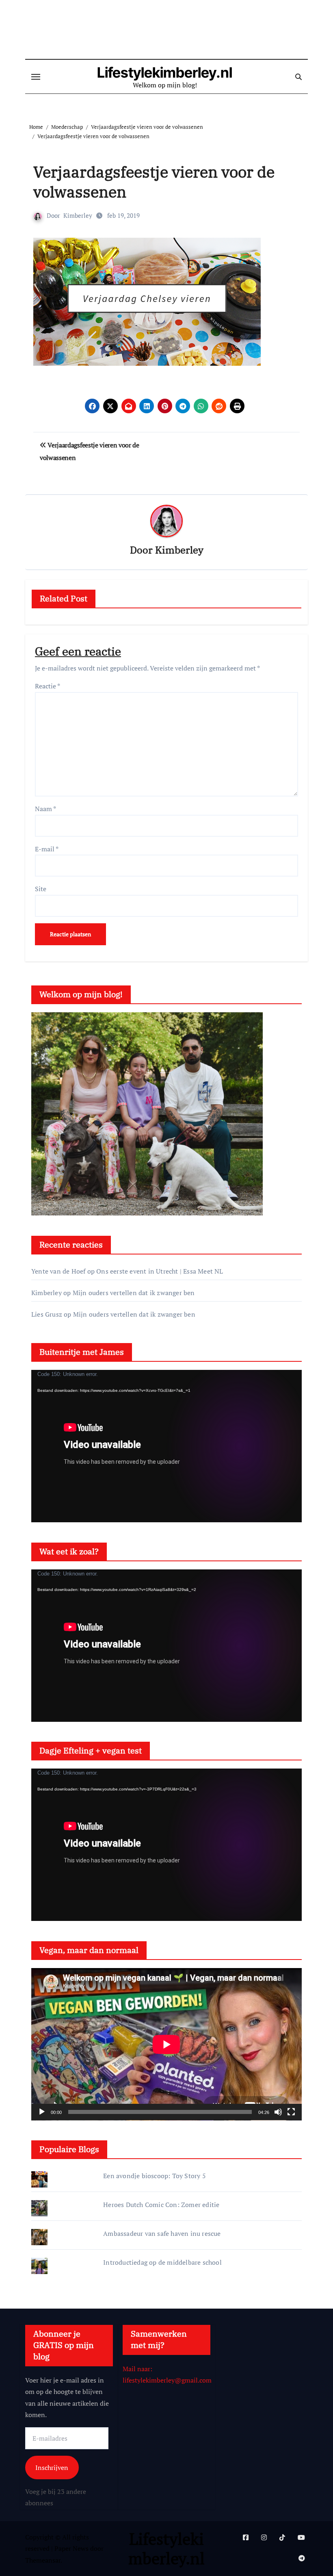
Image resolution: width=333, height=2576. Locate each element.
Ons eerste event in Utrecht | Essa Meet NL (160, 1271)
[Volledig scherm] (291, 2112)
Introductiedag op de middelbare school (162, 2262)
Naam (45, 809)
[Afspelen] (42, 2112)
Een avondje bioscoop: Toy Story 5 (155, 2176)
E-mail (47, 849)
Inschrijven (52, 2467)
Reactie (48, 686)
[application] (166, 1446)
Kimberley (78, 215)
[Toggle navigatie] (36, 77)
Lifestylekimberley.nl (165, 72)
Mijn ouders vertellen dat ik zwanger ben (134, 1293)
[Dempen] (278, 2112)
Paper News (71, 2548)
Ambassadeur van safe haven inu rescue (162, 2233)
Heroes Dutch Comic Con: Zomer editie (161, 2205)
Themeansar (43, 2560)
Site (41, 889)
